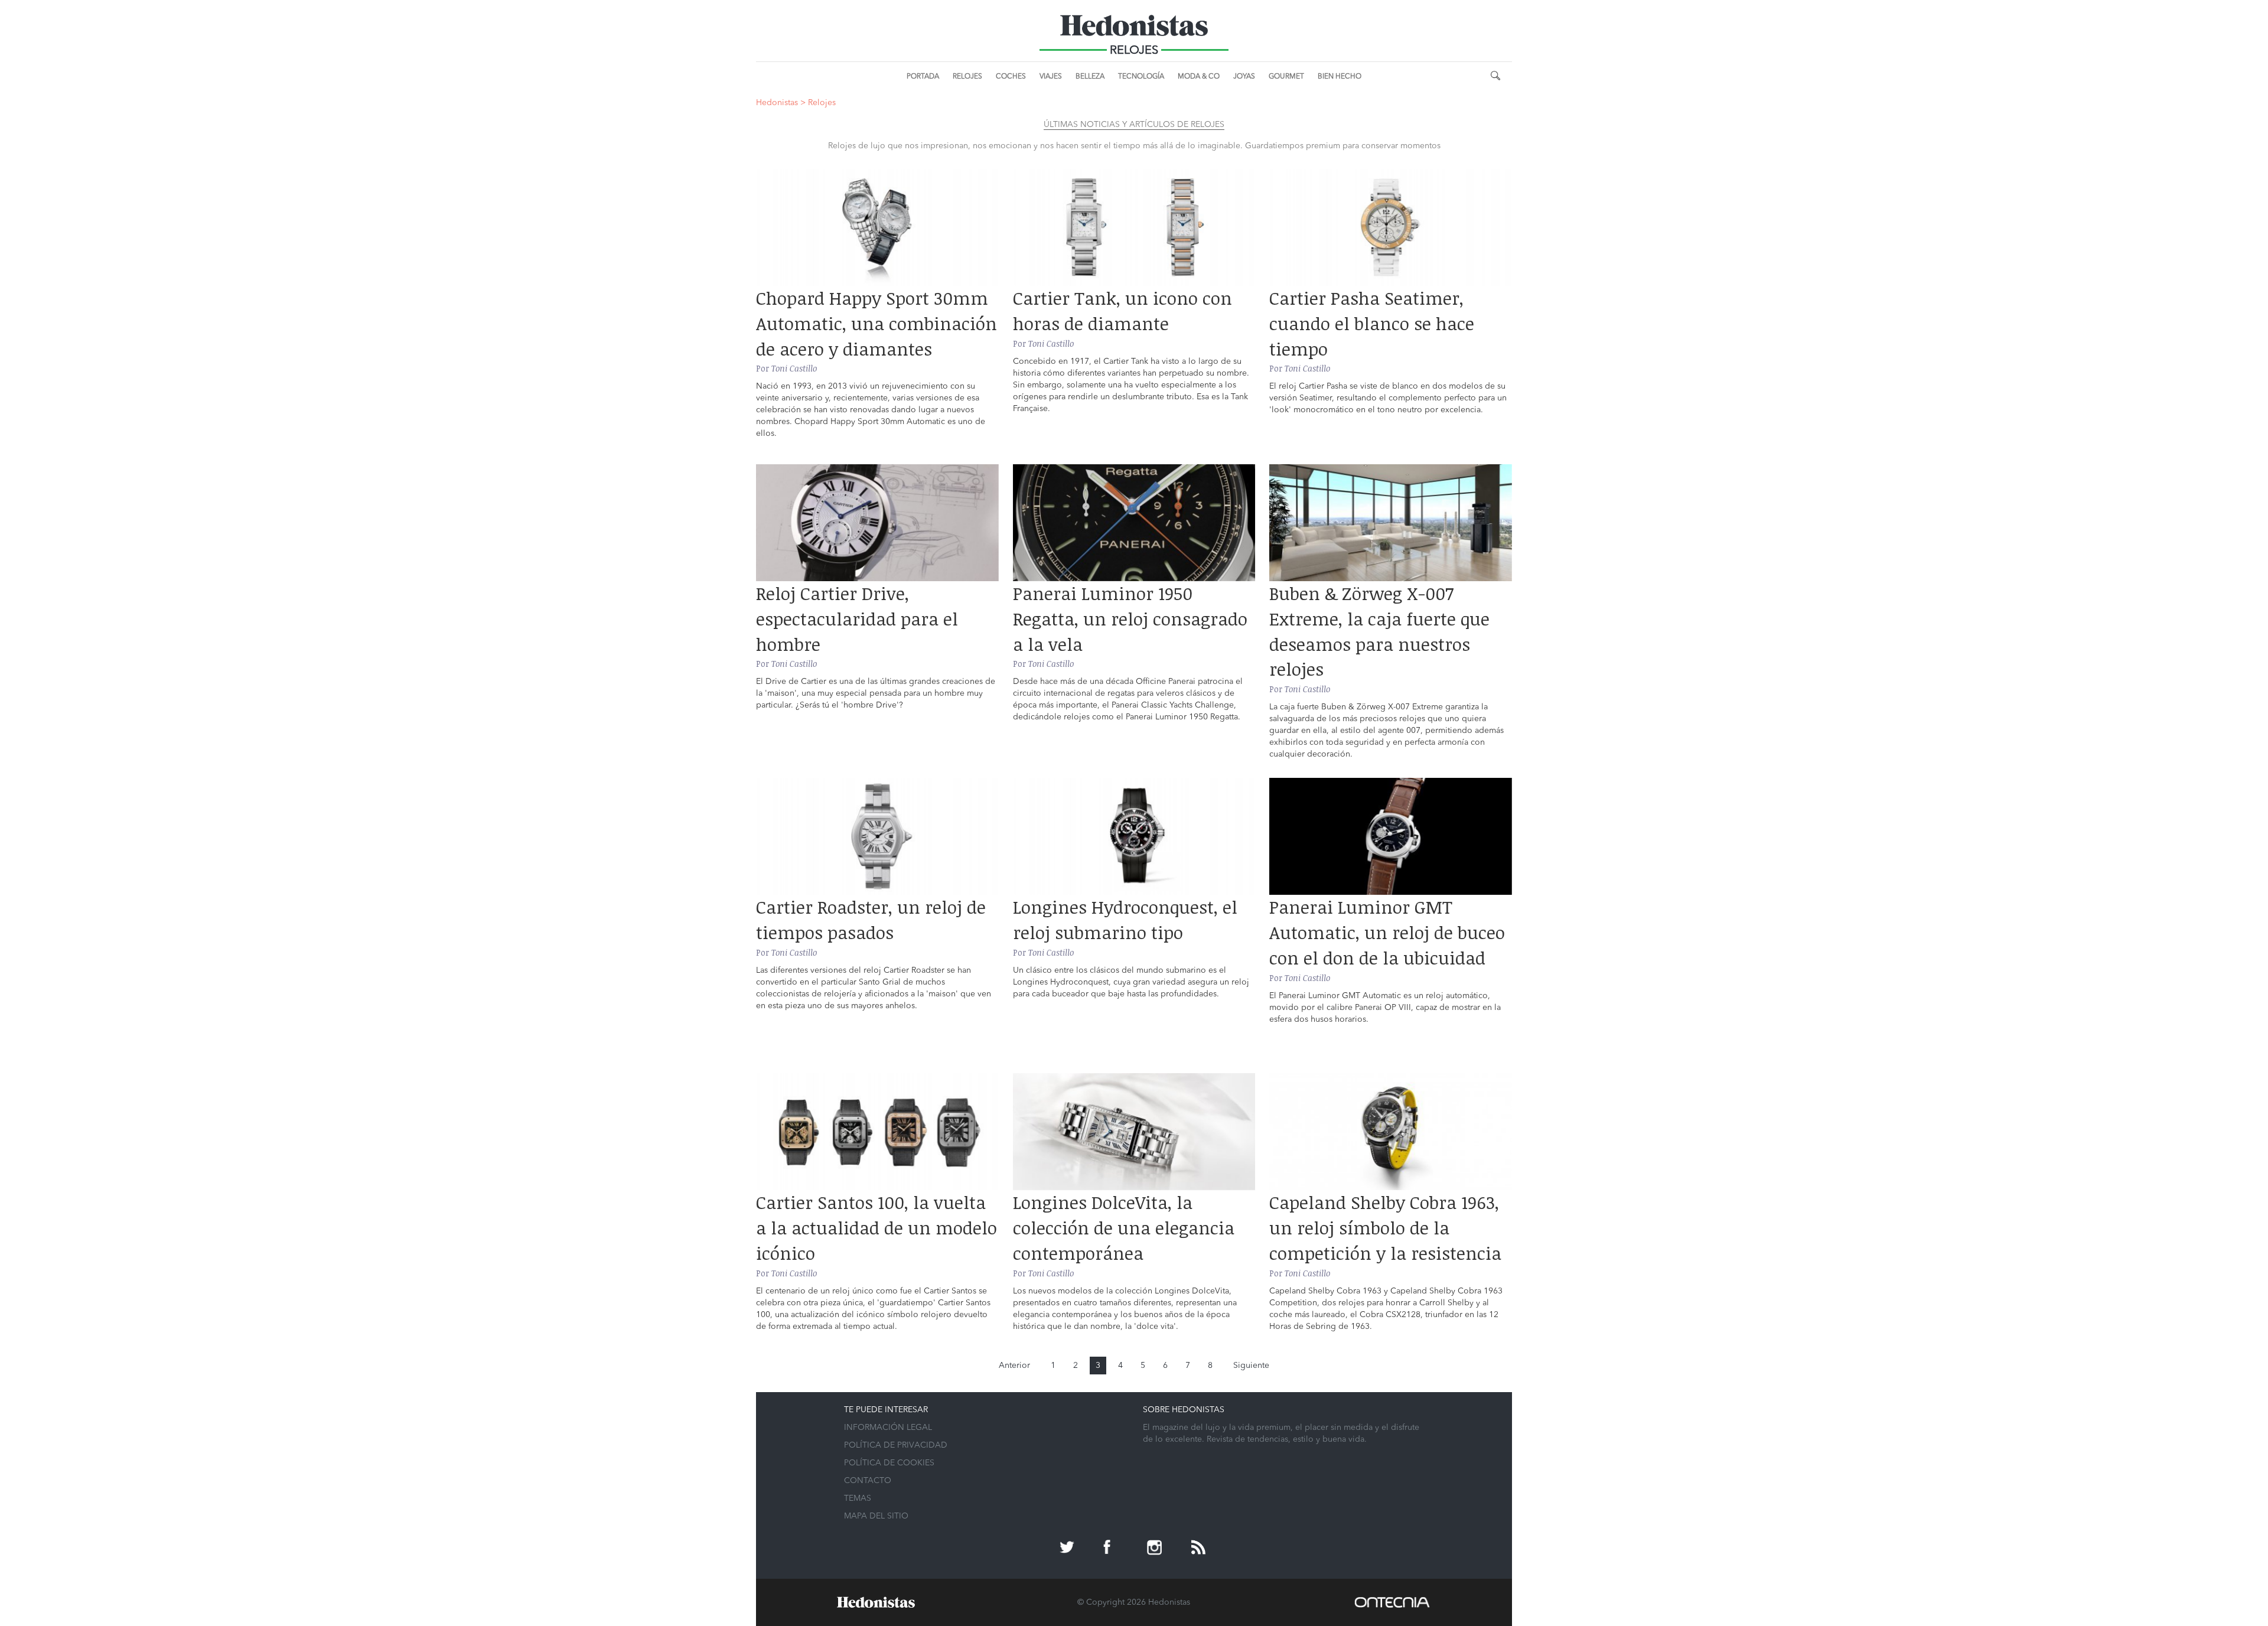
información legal (888, 1428)
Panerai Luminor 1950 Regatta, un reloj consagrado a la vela (1130, 619)
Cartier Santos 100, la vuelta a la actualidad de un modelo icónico (876, 1228)
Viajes (1051, 77)
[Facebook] (1112, 1549)
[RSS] (1200, 1549)
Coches (1011, 77)
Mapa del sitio (876, 1516)
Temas (858, 1498)
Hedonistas (1134, 30)
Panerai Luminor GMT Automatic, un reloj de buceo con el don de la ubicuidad (1387, 932)
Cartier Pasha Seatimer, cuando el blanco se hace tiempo (1372, 323)
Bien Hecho (1340, 77)
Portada (923, 77)
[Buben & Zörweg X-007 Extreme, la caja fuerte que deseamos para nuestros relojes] (1391, 523)
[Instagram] (1156, 1549)
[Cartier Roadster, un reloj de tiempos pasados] (877, 836)
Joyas (1244, 77)
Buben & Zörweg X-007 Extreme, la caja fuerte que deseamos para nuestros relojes (1379, 631)
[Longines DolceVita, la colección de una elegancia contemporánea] (1134, 1132)
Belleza (1090, 77)
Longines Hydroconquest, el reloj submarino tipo (1125, 920)
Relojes (967, 77)
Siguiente (1251, 1366)
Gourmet (1286, 77)
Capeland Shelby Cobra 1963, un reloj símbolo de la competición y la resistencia (1385, 1228)
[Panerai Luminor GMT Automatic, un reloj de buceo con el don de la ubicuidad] (1391, 836)
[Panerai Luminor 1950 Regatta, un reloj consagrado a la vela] (1134, 523)
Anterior (1014, 1366)
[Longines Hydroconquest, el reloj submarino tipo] (1134, 836)
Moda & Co (1199, 77)
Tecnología (1141, 77)
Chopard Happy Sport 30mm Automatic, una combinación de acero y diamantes (876, 323)
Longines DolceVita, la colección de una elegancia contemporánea (1124, 1228)
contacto (868, 1481)
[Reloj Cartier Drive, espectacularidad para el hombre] (877, 523)
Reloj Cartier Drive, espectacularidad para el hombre (857, 619)
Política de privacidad (896, 1445)
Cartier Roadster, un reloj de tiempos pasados (871, 920)
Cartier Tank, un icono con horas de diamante (1122, 311)
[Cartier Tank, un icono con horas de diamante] (1134, 227)
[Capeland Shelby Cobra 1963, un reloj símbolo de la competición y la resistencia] (1391, 1132)
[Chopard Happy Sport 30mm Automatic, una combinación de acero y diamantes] (877, 227)
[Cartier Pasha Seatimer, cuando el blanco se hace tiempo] (1391, 227)
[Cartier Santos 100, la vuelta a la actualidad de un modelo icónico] (877, 1132)
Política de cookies (889, 1463)
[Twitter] (1068, 1549)
